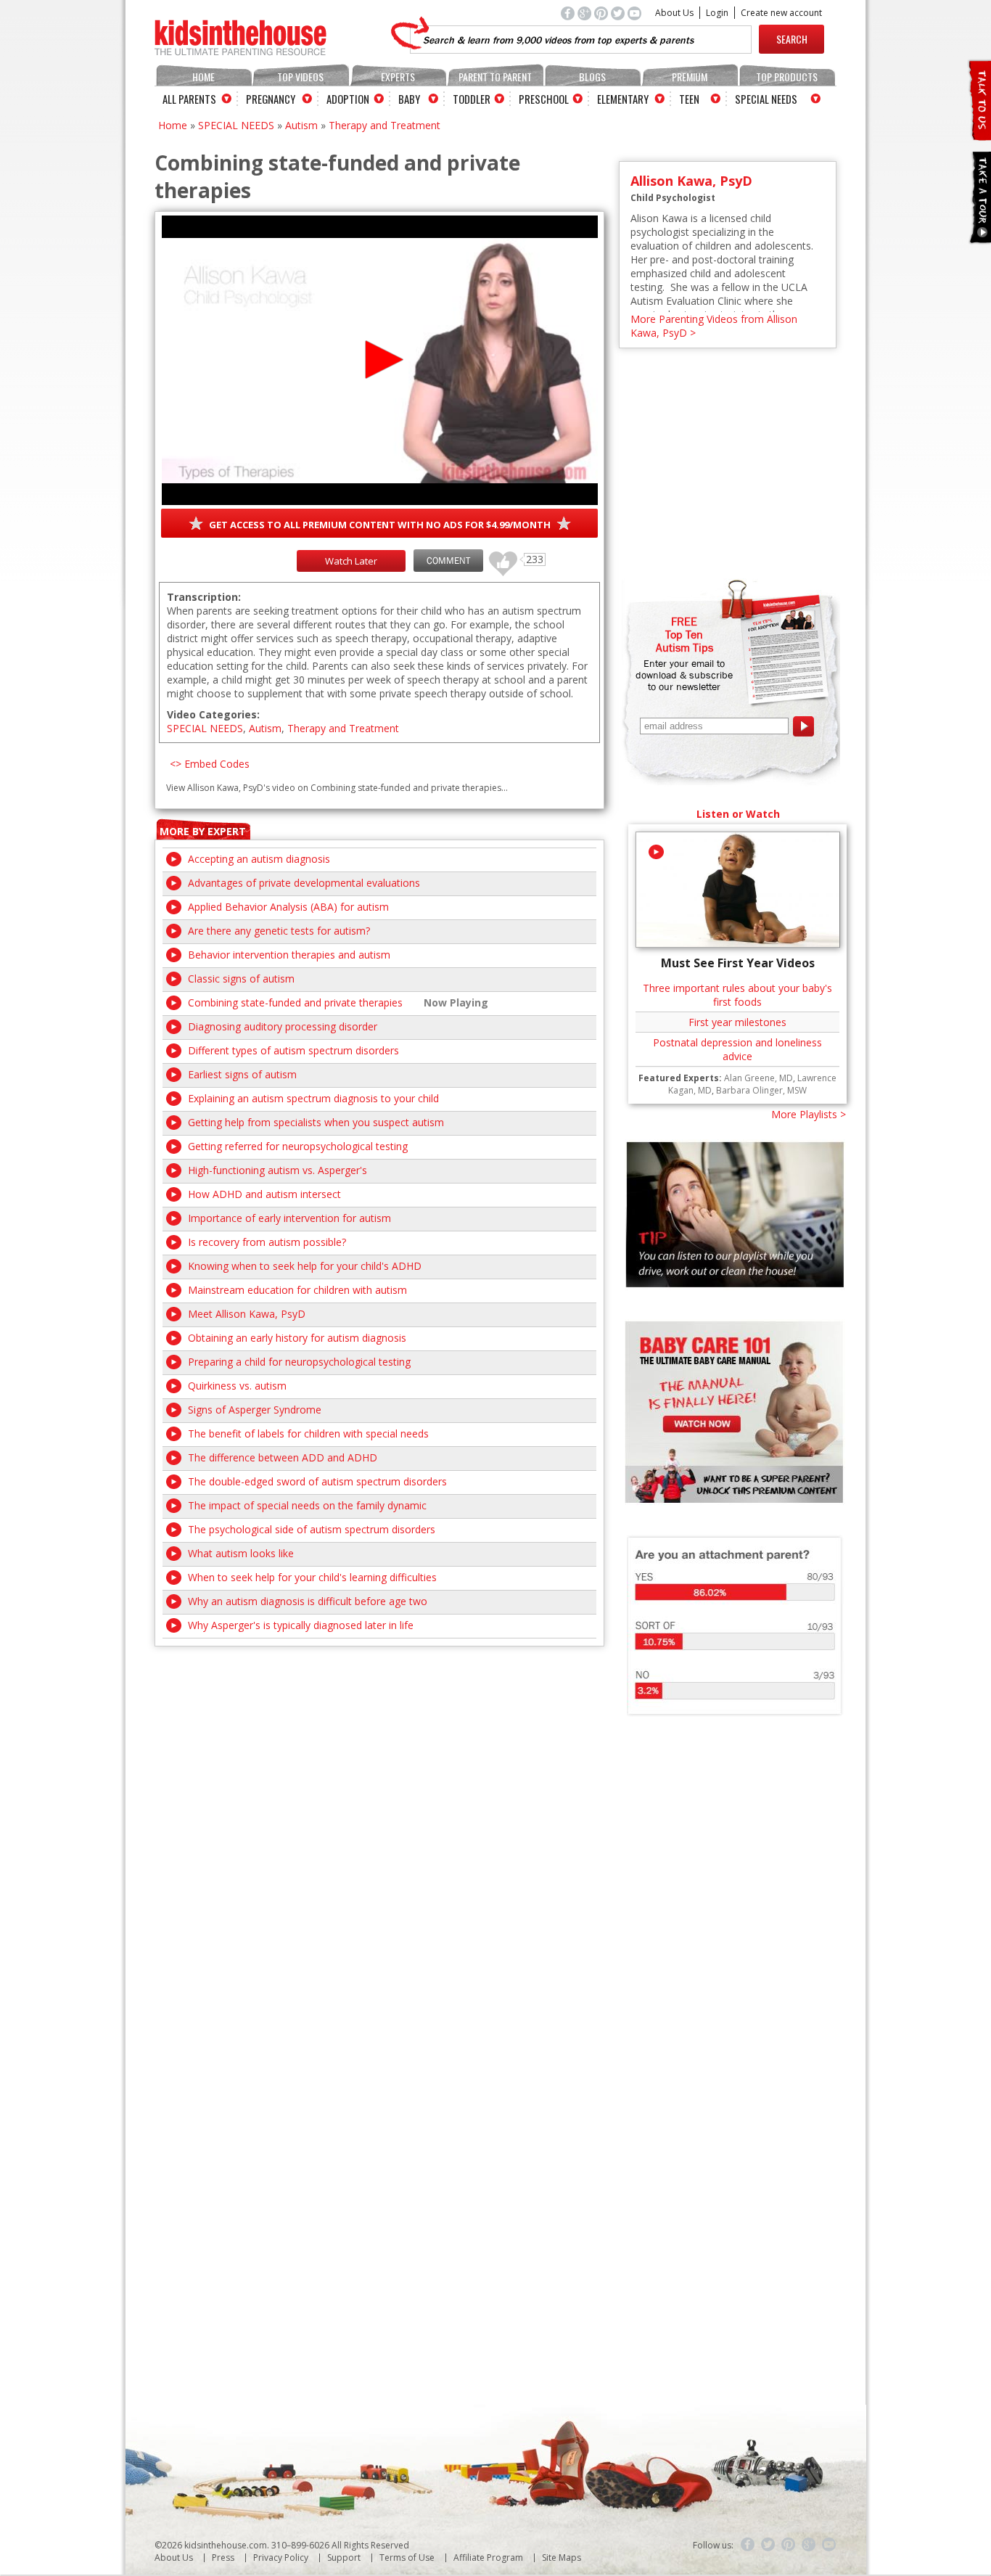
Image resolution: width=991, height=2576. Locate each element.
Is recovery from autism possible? (267, 1242)
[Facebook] (748, 2545)
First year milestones (737, 1022)
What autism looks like (241, 1553)
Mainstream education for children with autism (297, 1290)
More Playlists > (809, 1114)
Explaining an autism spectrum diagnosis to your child (313, 1098)
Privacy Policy (281, 2557)
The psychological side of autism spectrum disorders (312, 1529)
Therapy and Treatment (385, 125)
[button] (380, 360)
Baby (409, 99)
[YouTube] (829, 2545)
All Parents (189, 99)
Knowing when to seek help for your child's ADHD (305, 1266)
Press (223, 2557)
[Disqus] (379, 1828)
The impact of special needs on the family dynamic (307, 1505)
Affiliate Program (488, 2557)
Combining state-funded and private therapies (295, 1002)
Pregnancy (271, 99)
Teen (689, 99)
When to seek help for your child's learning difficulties (312, 1577)
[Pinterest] (789, 2545)
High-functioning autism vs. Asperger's (277, 1170)
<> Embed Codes (210, 764)
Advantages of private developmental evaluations (304, 883)
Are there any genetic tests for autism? (279, 931)
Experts (398, 77)
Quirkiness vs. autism (237, 1386)
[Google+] (809, 2545)
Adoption (348, 99)
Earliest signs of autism (242, 1074)
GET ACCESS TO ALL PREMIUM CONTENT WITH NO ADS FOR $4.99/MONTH (380, 525)
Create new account (781, 13)
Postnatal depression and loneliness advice (737, 1049)
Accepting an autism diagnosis (259, 859)
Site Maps (562, 2557)
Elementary (623, 99)
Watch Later (351, 561)
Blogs (592, 77)
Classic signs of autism (241, 979)
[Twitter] (768, 2545)
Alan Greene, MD (758, 1078)
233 (498, 557)
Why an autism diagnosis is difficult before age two (308, 1601)
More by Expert (203, 831)
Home (203, 77)
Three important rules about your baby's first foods (737, 995)
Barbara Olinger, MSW (761, 1090)
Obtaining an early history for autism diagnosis (297, 1338)
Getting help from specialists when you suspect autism (316, 1122)
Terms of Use (407, 2557)
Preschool (544, 99)
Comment (448, 561)
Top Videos (300, 77)
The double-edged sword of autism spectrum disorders (317, 1481)
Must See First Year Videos (738, 963)
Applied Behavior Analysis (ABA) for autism (288, 907)
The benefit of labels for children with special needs (308, 1433)
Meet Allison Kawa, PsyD (247, 1314)
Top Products (787, 77)
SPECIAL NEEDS (236, 125)
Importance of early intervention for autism (289, 1218)
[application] (380, 360)
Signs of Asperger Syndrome (255, 1410)
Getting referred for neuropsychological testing (298, 1146)
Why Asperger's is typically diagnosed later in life (301, 1625)
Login (717, 13)
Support (344, 2557)
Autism (301, 125)
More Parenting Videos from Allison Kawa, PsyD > (714, 326)
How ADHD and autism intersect (264, 1194)
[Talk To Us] (979, 135)
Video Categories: (213, 714)
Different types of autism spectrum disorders (293, 1050)
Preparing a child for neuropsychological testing (299, 1362)
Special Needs (766, 99)
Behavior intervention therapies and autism (289, 955)
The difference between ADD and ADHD (283, 1457)
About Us (674, 13)
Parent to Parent (495, 77)
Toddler (472, 99)
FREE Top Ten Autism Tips (684, 634)
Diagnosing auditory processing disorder (283, 1026)
